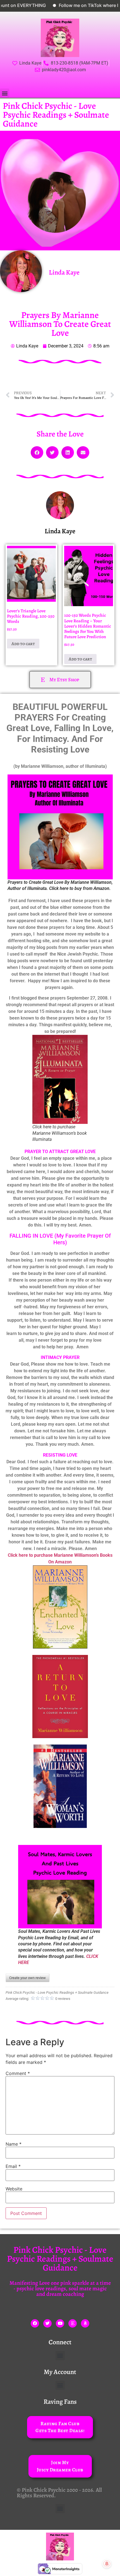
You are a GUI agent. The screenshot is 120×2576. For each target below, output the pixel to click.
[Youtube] (60, 2323)
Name (14, 2144)
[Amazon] (85, 2323)
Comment (18, 2073)
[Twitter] (47, 2323)
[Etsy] (73, 2323)
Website (14, 2189)
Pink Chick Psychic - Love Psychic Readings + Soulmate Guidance (56, 115)
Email (13, 2166)
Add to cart (23, 644)
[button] (5, 93)
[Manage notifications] (107, 2564)
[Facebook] (35, 2323)
